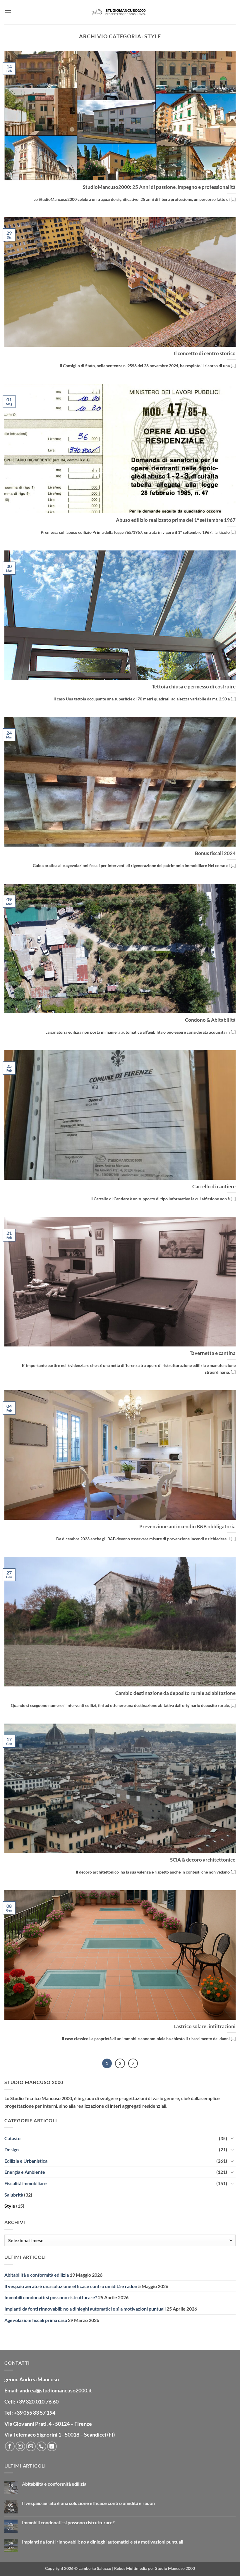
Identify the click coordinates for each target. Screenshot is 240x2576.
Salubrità (14, 2195)
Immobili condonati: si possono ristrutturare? (51, 2297)
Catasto (12, 2138)
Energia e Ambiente (25, 2172)
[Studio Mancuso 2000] (120, 12)
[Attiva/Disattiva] (232, 2138)
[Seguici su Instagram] (20, 2446)
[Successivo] (133, 2064)
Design (12, 2149)
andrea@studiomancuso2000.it (56, 2390)
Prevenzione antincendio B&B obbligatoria (187, 1527)
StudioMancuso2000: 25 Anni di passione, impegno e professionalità (159, 187)
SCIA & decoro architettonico (203, 1860)
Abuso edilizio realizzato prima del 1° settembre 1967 (176, 520)
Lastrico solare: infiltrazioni (205, 2026)
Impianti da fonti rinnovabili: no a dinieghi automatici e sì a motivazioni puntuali (85, 2309)
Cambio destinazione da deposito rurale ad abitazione (175, 1693)
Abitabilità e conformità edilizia (37, 2275)
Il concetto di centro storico (205, 353)
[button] (8, 12)
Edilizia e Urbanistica (26, 2161)
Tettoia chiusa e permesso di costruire (194, 687)
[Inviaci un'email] (31, 2446)
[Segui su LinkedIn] (52, 2446)
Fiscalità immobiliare (26, 2183)
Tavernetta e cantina (213, 1353)
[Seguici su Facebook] (10, 2446)
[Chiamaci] (41, 2446)
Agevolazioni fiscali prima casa (36, 2320)
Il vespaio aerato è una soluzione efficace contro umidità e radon (71, 2286)
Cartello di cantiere (214, 1187)
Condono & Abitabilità (210, 1020)
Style (10, 2206)
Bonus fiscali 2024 (215, 853)
